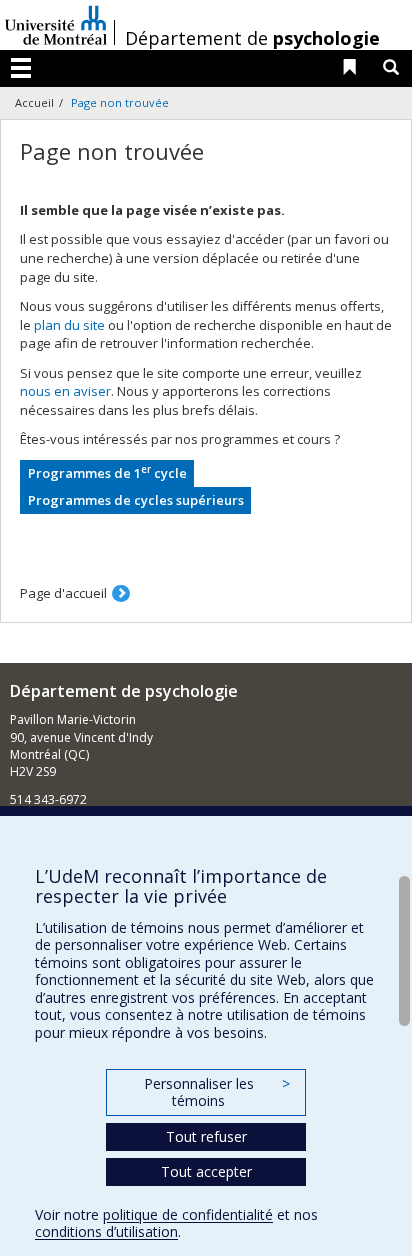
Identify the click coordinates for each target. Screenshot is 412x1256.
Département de (252, 38)
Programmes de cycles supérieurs (136, 500)
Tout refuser (206, 1136)
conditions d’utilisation (106, 1231)
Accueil (34, 102)
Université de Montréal (56, 25)
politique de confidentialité (188, 1214)
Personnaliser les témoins (217, 1092)
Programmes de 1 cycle (107, 472)
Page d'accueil (63, 593)
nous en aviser (65, 391)
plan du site (69, 325)
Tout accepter (206, 1171)
